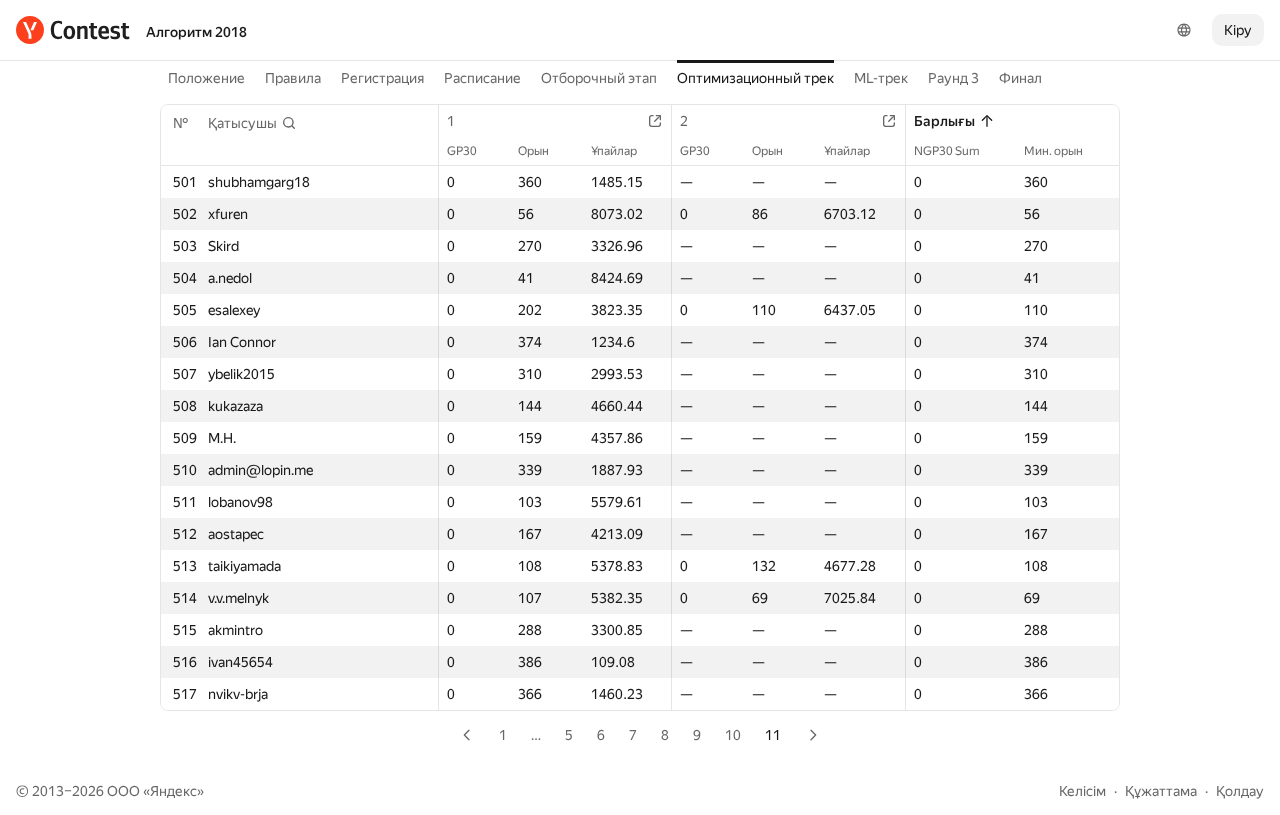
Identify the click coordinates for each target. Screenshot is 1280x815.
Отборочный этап (599, 78)
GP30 (462, 151)
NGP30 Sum (947, 151)
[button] (252, 123)
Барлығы (944, 121)
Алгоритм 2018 (196, 32)
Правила (293, 78)
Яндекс (173, 791)
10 (733, 735)
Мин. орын (1053, 151)
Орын (533, 151)
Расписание (482, 78)
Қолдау (1240, 791)
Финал (1020, 78)
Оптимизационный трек (755, 78)
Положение (206, 78)
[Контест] (73, 30)
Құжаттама (1161, 791)
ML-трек (881, 78)
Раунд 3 (953, 78)
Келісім (1082, 791)
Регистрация (382, 78)
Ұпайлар (614, 151)
